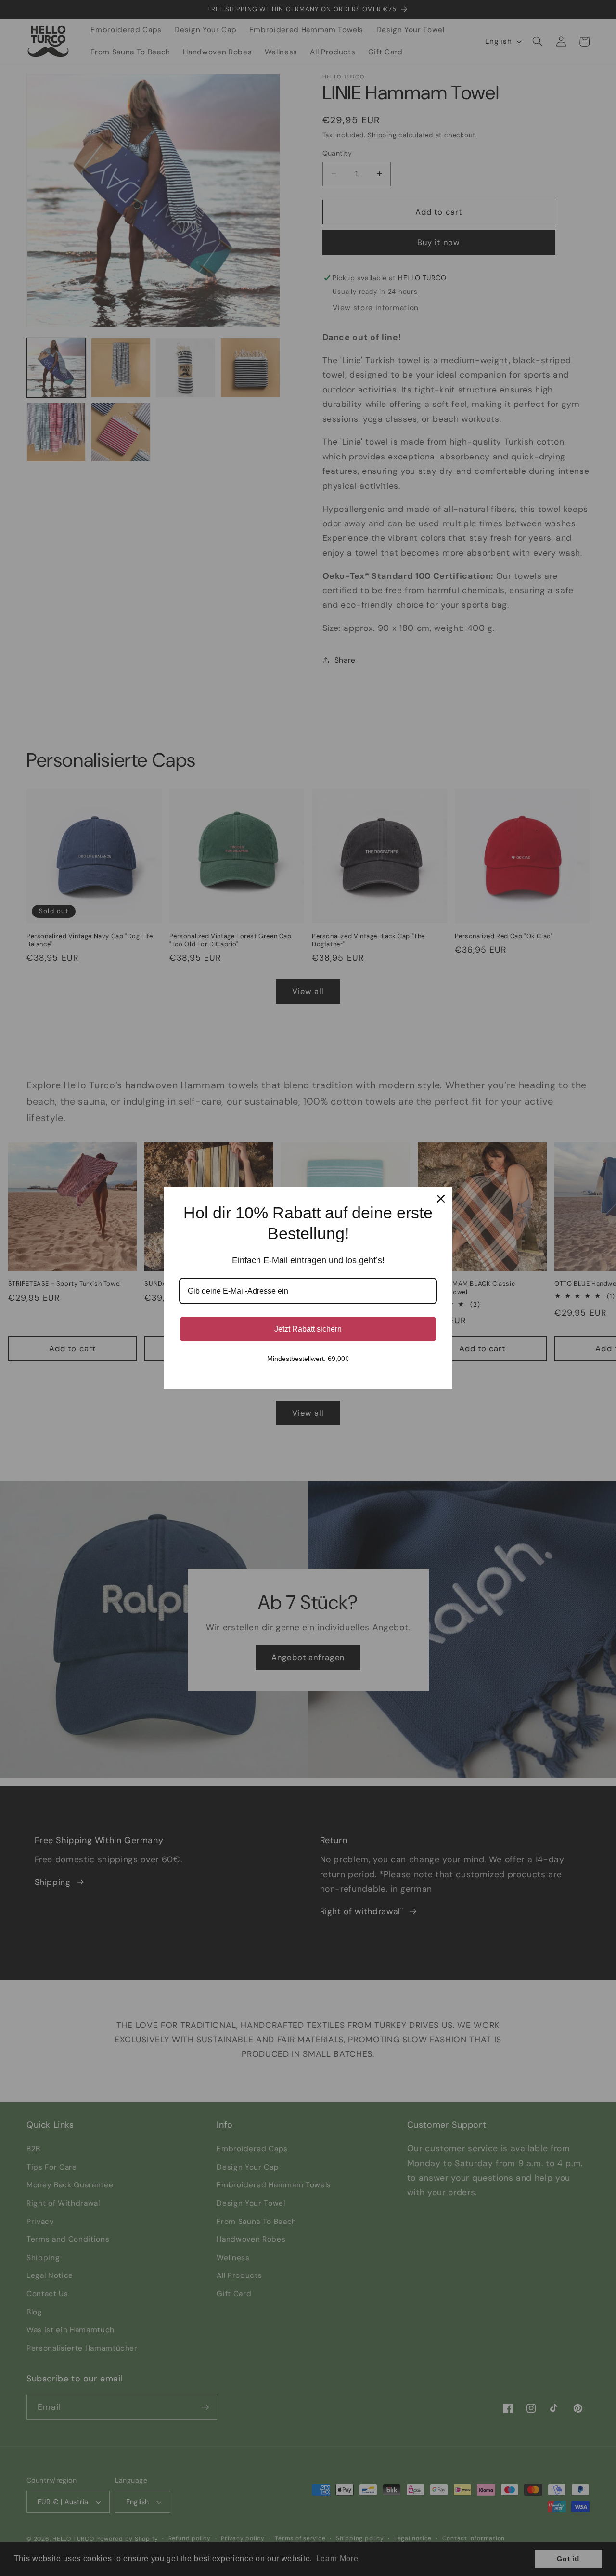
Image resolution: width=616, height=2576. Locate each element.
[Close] (441, 1199)
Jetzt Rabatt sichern (308, 1329)
